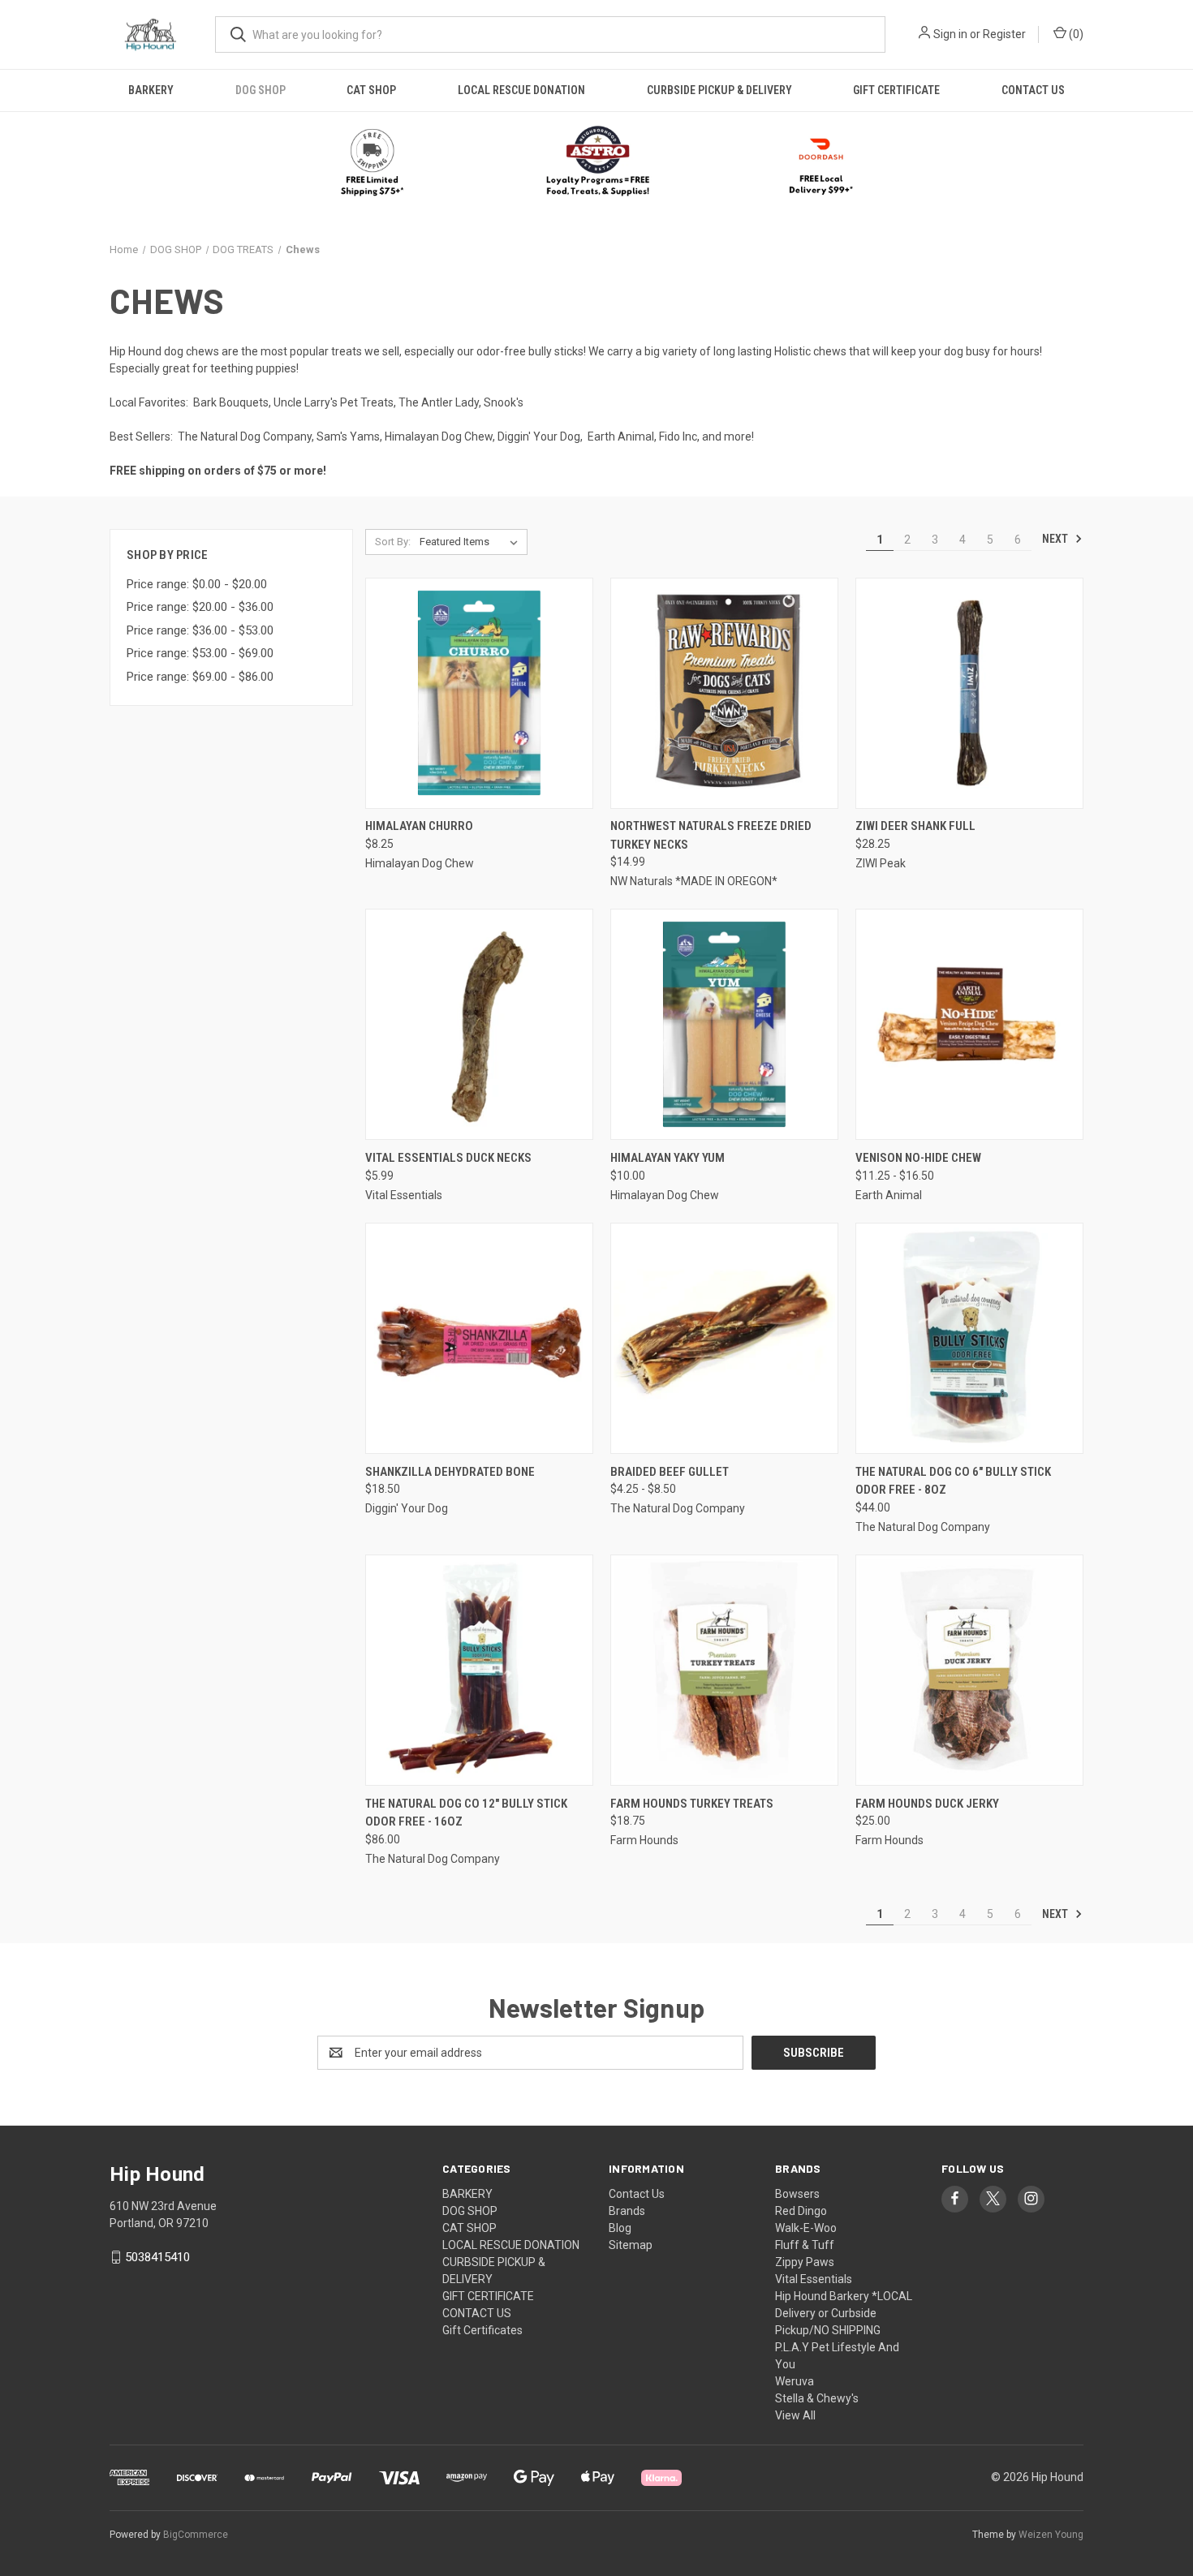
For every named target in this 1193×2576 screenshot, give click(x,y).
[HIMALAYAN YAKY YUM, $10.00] (724, 1024)
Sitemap (631, 2245)
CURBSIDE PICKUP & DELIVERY (719, 90)
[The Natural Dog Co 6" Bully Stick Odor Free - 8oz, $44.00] (969, 1338)
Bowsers (797, 2194)
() (1075, 34)
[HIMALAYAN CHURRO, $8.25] (479, 693)
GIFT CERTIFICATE (896, 90)
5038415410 (157, 2257)
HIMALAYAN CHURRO (419, 826)
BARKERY (151, 90)
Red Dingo (801, 2211)
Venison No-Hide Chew (918, 1158)
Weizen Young (1051, 2535)
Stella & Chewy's (817, 2398)
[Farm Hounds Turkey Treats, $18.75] (724, 1670)
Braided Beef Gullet (670, 1472)
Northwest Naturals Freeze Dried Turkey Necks (711, 835)
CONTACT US (1033, 90)
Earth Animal (621, 437)
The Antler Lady (439, 402)
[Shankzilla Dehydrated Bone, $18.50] (479, 1338)
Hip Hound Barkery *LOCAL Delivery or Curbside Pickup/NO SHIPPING (844, 2313)
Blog (620, 2228)
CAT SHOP (371, 90)
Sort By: (393, 542)
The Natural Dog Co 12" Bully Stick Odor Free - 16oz (466, 1813)
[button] (597, 163)
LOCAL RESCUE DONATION (521, 90)
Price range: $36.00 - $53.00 (200, 630)
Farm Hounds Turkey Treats (692, 1804)
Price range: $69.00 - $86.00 (200, 677)
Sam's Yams (348, 437)
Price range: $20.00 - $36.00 (200, 607)
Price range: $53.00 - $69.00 (200, 653)
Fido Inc (678, 437)
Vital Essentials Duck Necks (448, 1158)
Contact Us (637, 2194)
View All (795, 2415)
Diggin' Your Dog (539, 437)
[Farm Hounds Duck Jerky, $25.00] (969, 1670)
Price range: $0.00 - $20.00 (197, 584)
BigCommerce (196, 2535)
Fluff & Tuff (805, 2245)
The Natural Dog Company (245, 437)
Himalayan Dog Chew (439, 437)
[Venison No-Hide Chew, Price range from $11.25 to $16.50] (969, 1024)
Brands (627, 2211)
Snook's (504, 402)
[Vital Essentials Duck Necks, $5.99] (479, 1024)
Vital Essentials (814, 2279)
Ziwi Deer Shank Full (915, 826)
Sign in (950, 34)
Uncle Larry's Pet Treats (334, 402)
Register (1004, 34)
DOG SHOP (261, 90)
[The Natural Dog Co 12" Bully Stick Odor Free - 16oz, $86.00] (479, 1670)
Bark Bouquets (231, 402)
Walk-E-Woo (806, 2228)
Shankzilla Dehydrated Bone (450, 1472)
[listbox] (472, 542)
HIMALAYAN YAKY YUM (668, 1158)
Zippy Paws (805, 2262)
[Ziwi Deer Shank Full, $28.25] (969, 693)
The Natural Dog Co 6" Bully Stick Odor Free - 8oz (953, 1481)
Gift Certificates (482, 2330)
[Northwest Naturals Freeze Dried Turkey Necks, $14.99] (724, 693)
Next (1056, 539)
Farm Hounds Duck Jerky (927, 1804)
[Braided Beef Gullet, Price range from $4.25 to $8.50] (724, 1338)
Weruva (795, 2381)
